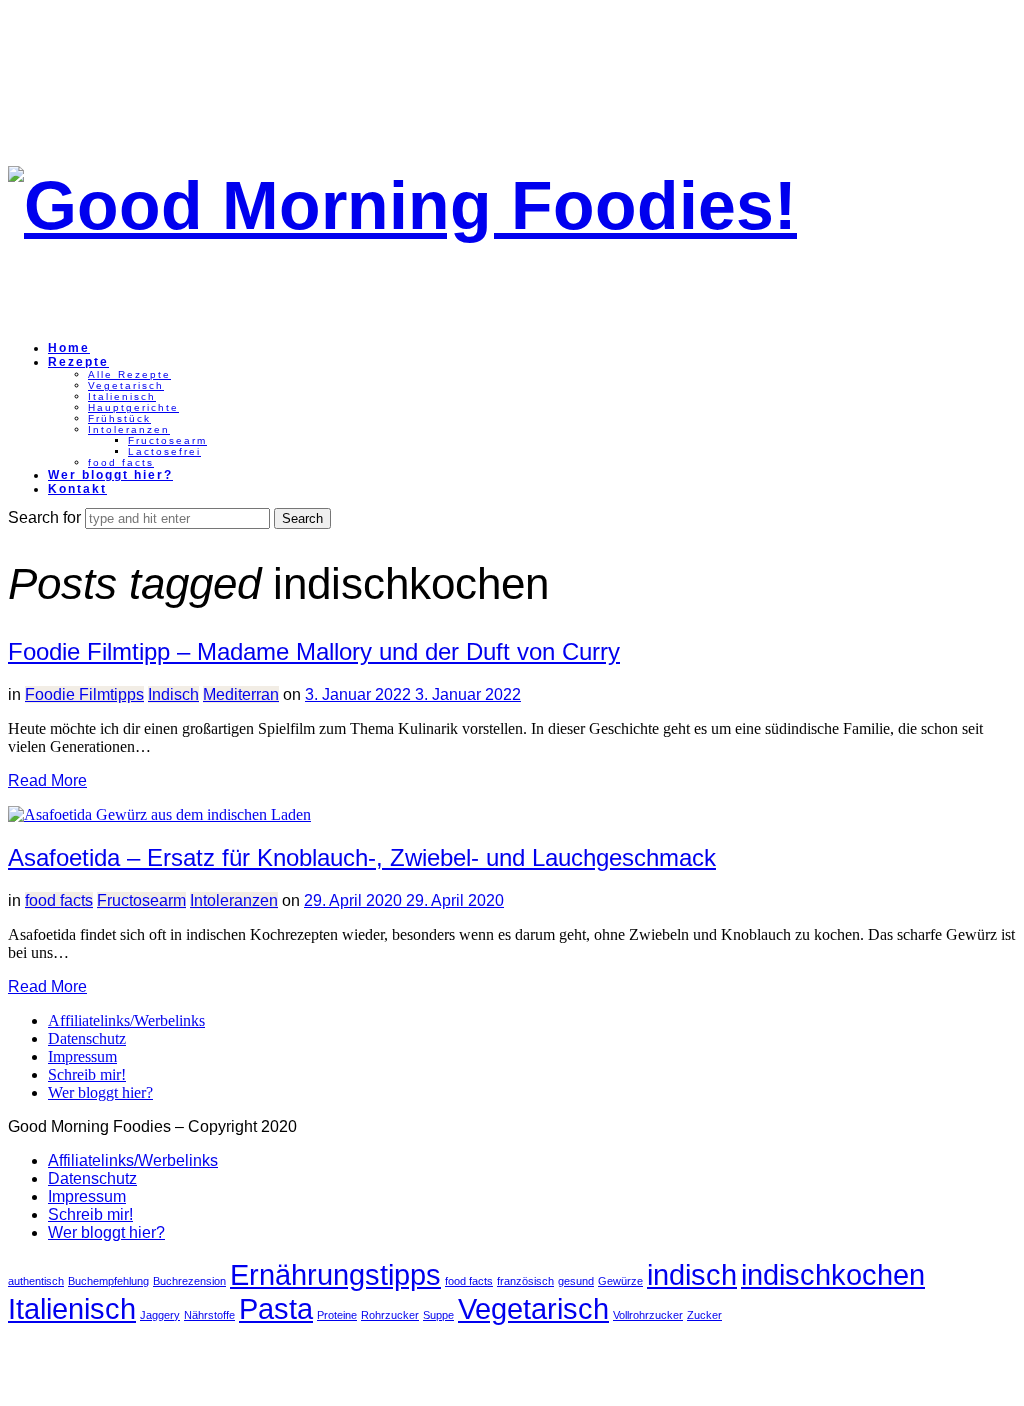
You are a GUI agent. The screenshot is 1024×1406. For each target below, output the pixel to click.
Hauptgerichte (133, 407)
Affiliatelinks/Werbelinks (126, 1020)
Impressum (82, 1056)
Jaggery (160, 1315)
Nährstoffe (209, 1315)
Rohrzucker (390, 1315)
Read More (47, 780)
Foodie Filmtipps (84, 694)
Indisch (173, 694)
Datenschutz (87, 1038)
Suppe (438, 1315)
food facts (121, 462)
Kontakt (77, 489)
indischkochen (833, 1274)
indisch (692, 1274)
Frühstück (119, 418)
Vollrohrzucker (648, 1315)
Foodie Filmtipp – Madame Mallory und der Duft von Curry (314, 651)
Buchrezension (189, 1281)
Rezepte (78, 362)
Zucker (704, 1315)
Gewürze (620, 1281)
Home (69, 348)
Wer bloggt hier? (110, 475)
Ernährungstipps (335, 1274)
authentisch (36, 1281)
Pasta (276, 1308)
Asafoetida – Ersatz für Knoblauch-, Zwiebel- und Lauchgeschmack (362, 857)
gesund (576, 1281)
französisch (525, 1281)
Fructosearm (167, 440)
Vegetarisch (126, 385)
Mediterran (241, 694)
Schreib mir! (87, 1074)
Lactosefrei (164, 451)
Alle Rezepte (129, 374)
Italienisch (122, 396)
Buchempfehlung (108, 1281)
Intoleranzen (129, 429)
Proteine (337, 1315)
